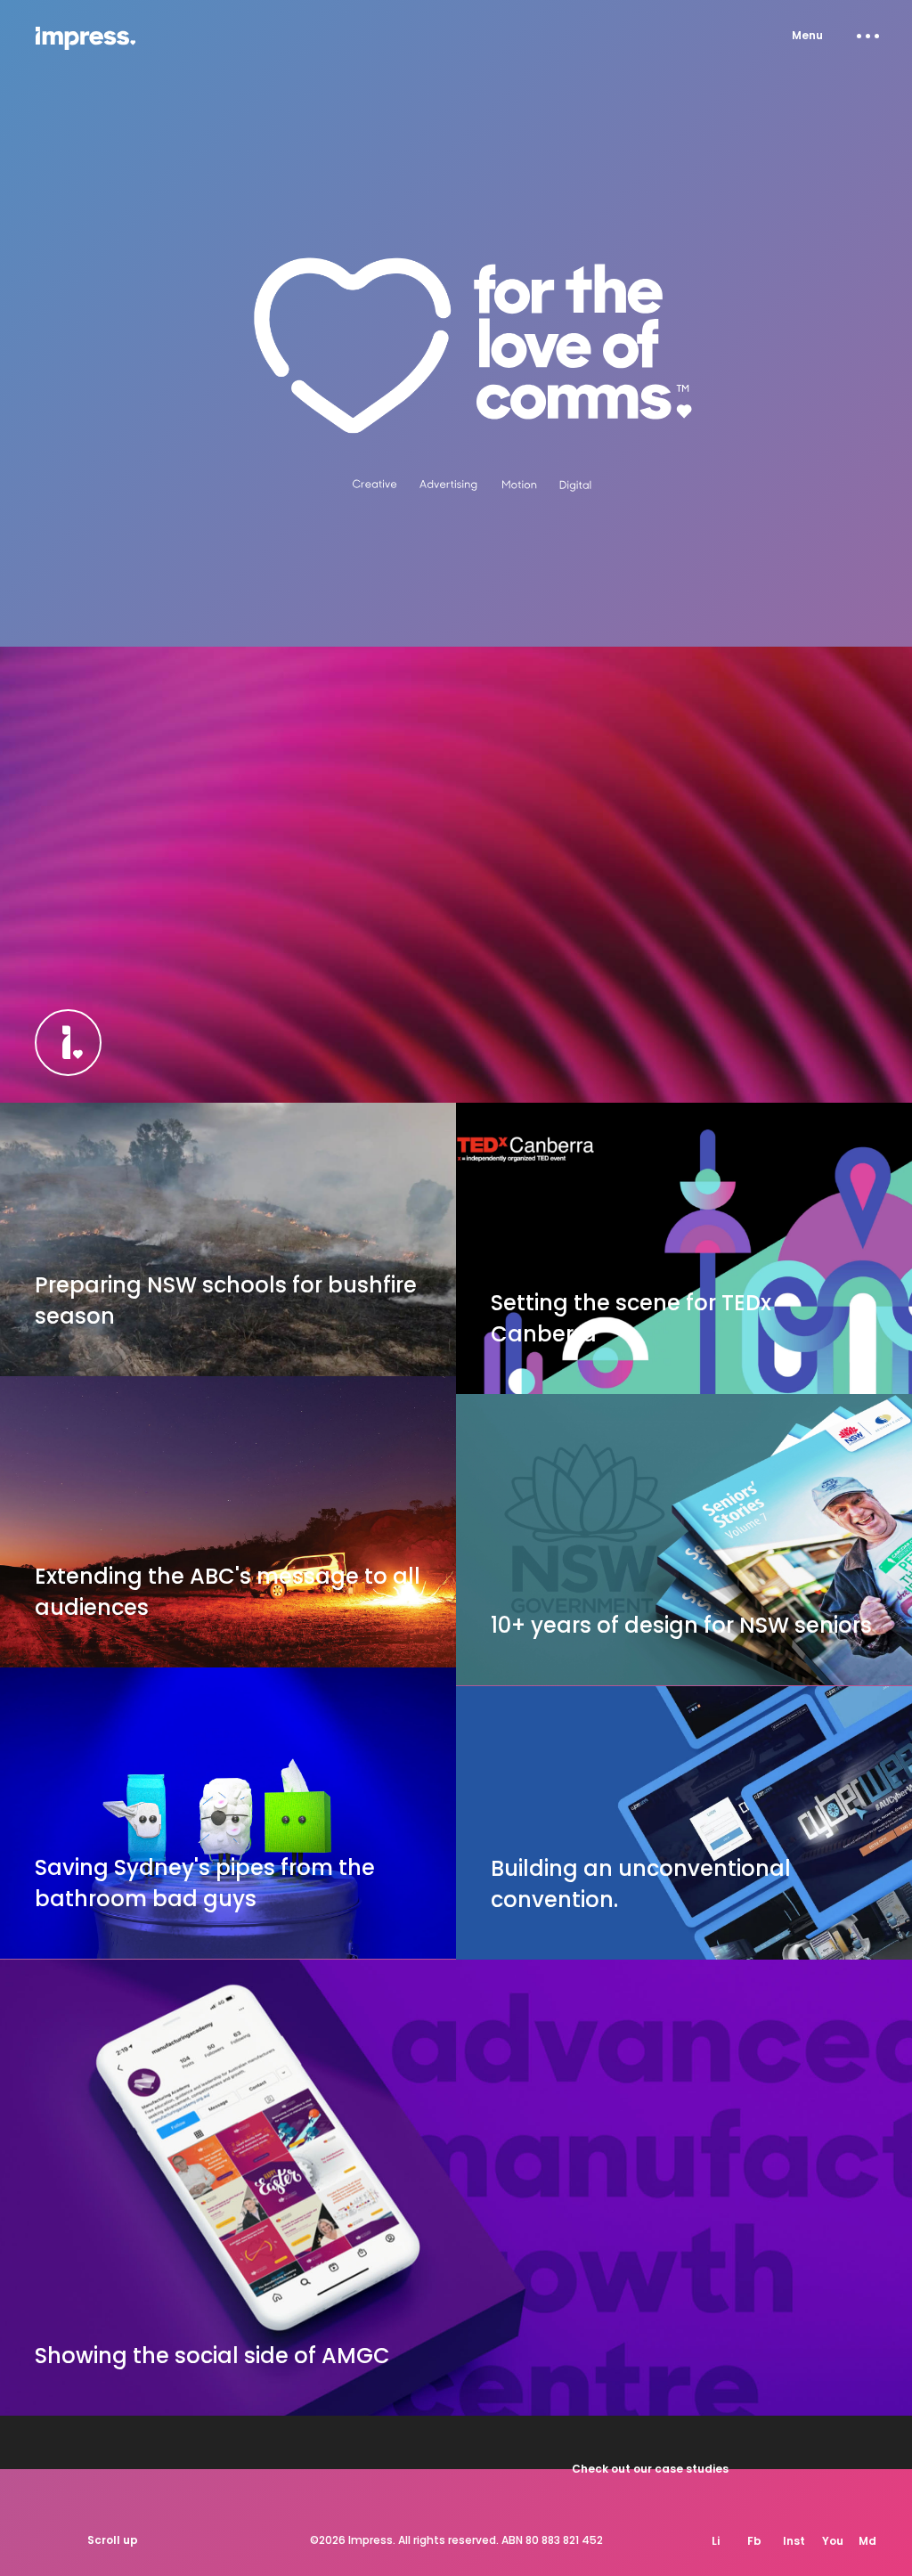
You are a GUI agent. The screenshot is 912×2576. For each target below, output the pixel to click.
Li (716, 2541)
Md (867, 2541)
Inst (794, 2541)
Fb (754, 2541)
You (833, 2541)
